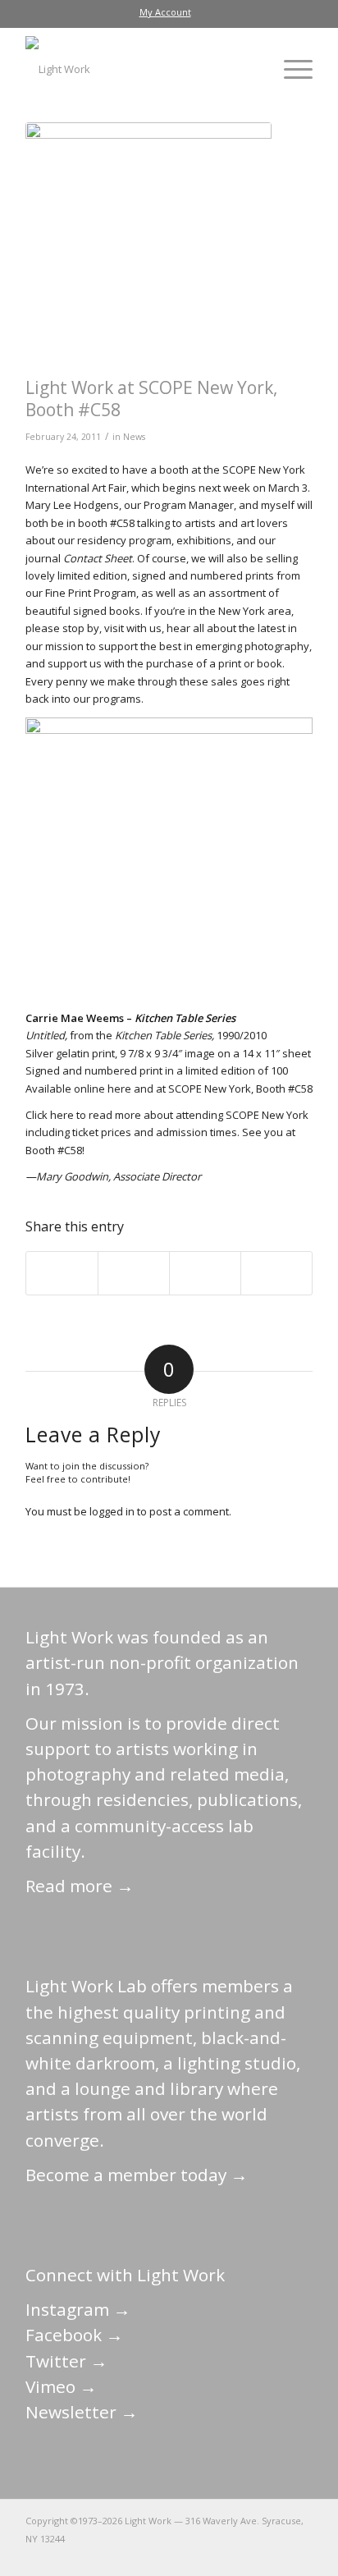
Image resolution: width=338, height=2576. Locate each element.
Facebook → (74, 2335)
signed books (107, 611)
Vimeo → (61, 2386)
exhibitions (204, 540)
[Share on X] (134, 1273)
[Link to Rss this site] (300, 2555)
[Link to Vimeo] (251, 2555)
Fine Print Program (91, 593)
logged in (112, 1511)
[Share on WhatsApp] (205, 1273)
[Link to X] (177, 2555)
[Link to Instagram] (226, 2555)
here (119, 1089)
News (134, 437)
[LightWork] (140, 69)
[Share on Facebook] (62, 1273)
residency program (124, 540)
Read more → (80, 1886)
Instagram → (78, 2309)
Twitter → (66, 2361)
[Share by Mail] (276, 1273)
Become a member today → (137, 2175)
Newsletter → (82, 2412)
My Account (165, 12)
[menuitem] (165, 12)
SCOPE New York (267, 1115)
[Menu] (290, 69)
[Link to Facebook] (202, 2555)
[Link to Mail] (153, 2555)
